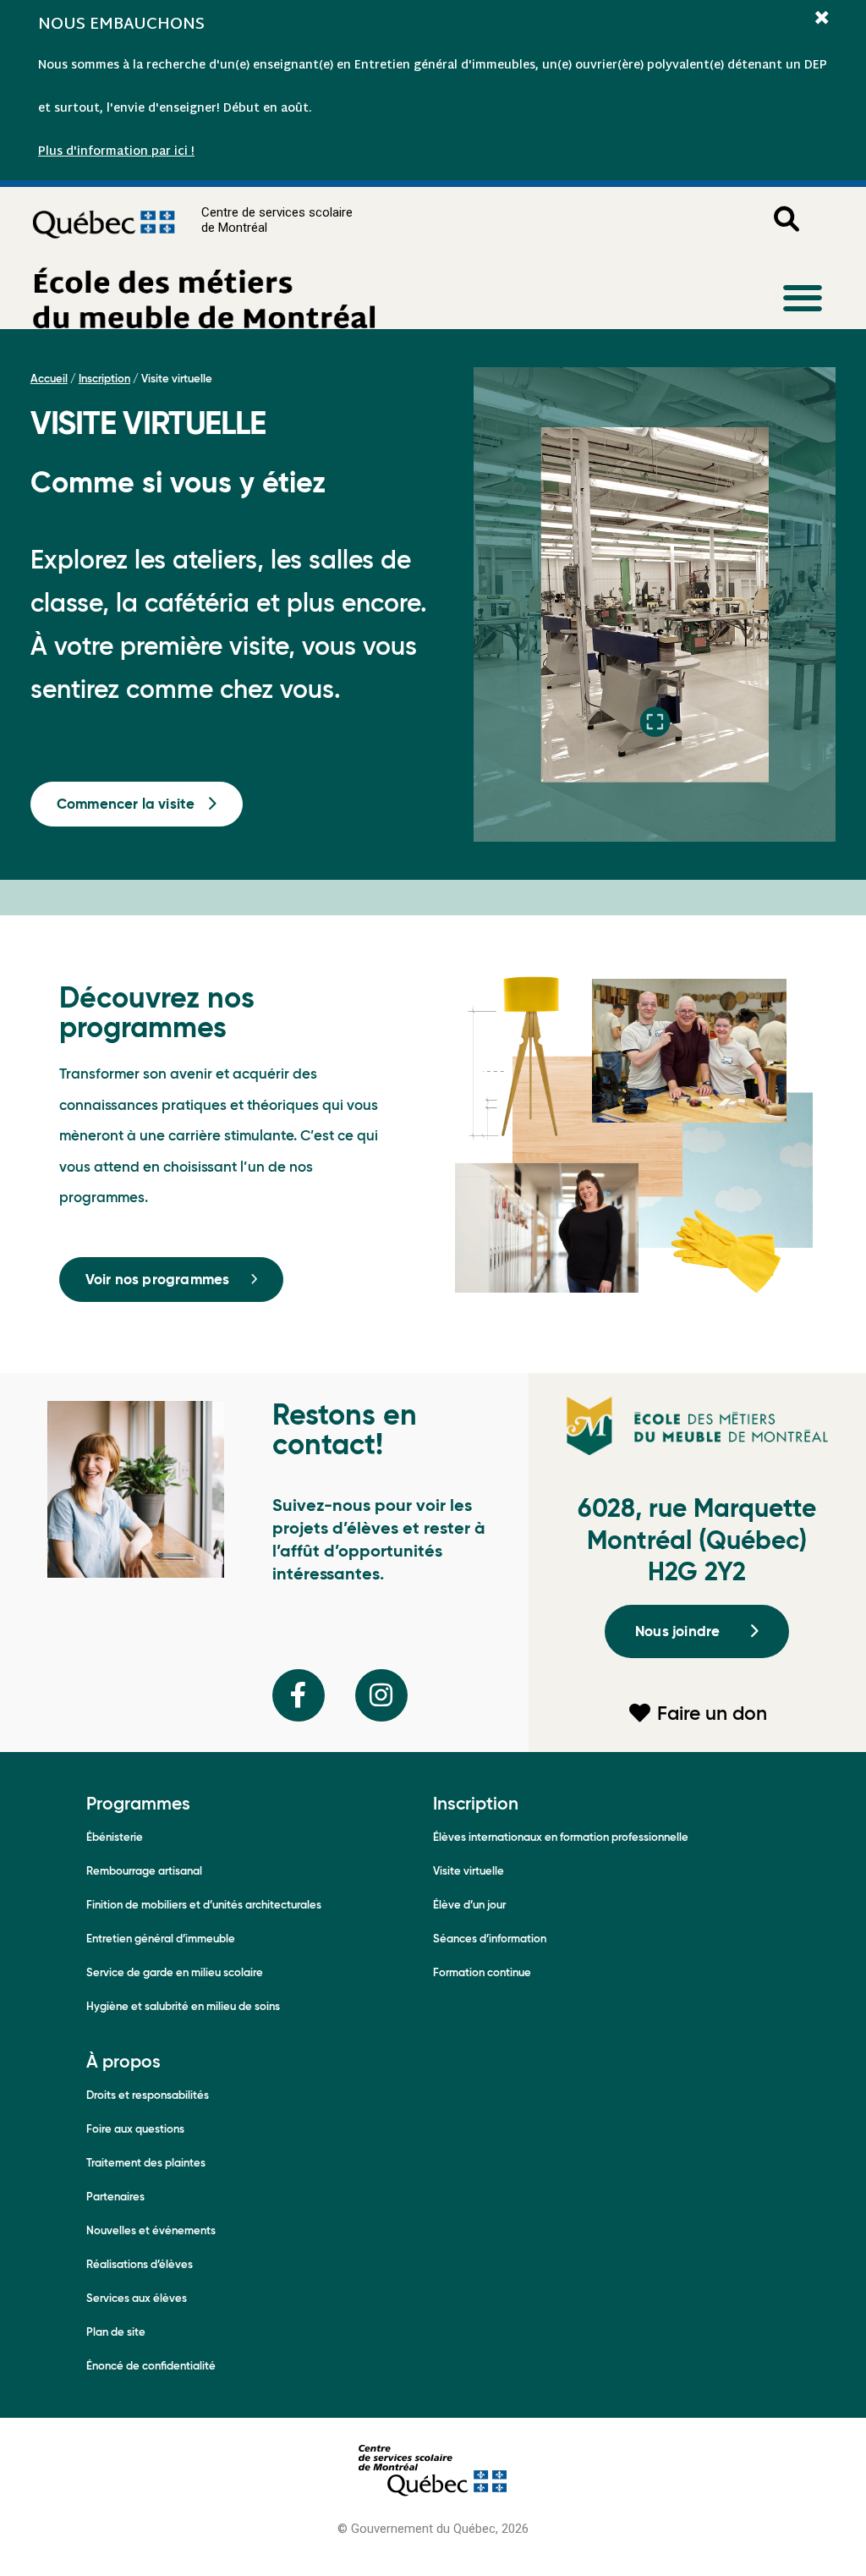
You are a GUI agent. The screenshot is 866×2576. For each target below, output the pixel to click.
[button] (802, 297)
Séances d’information (490, 1939)
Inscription (104, 379)
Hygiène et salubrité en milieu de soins (183, 2006)
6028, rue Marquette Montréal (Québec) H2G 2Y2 (697, 1540)
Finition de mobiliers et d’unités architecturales (204, 1905)
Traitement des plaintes (146, 2163)
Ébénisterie (115, 1837)
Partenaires (115, 2197)
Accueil (49, 379)
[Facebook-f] (299, 1695)
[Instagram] (381, 1695)
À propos (123, 2062)
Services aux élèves (137, 2298)
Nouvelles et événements (151, 2230)
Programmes (138, 1804)
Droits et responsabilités (148, 2095)
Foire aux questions (135, 2129)
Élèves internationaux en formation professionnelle (561, 1837)
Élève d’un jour (469, 1905)
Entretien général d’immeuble (161, 1939)
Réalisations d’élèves (140, 2264)
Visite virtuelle (469, 1871)
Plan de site (116, 2332)
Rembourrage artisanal (144, 1871)
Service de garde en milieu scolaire (175, 1972)
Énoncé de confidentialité (151, 2366)
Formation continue (482, 1972)
